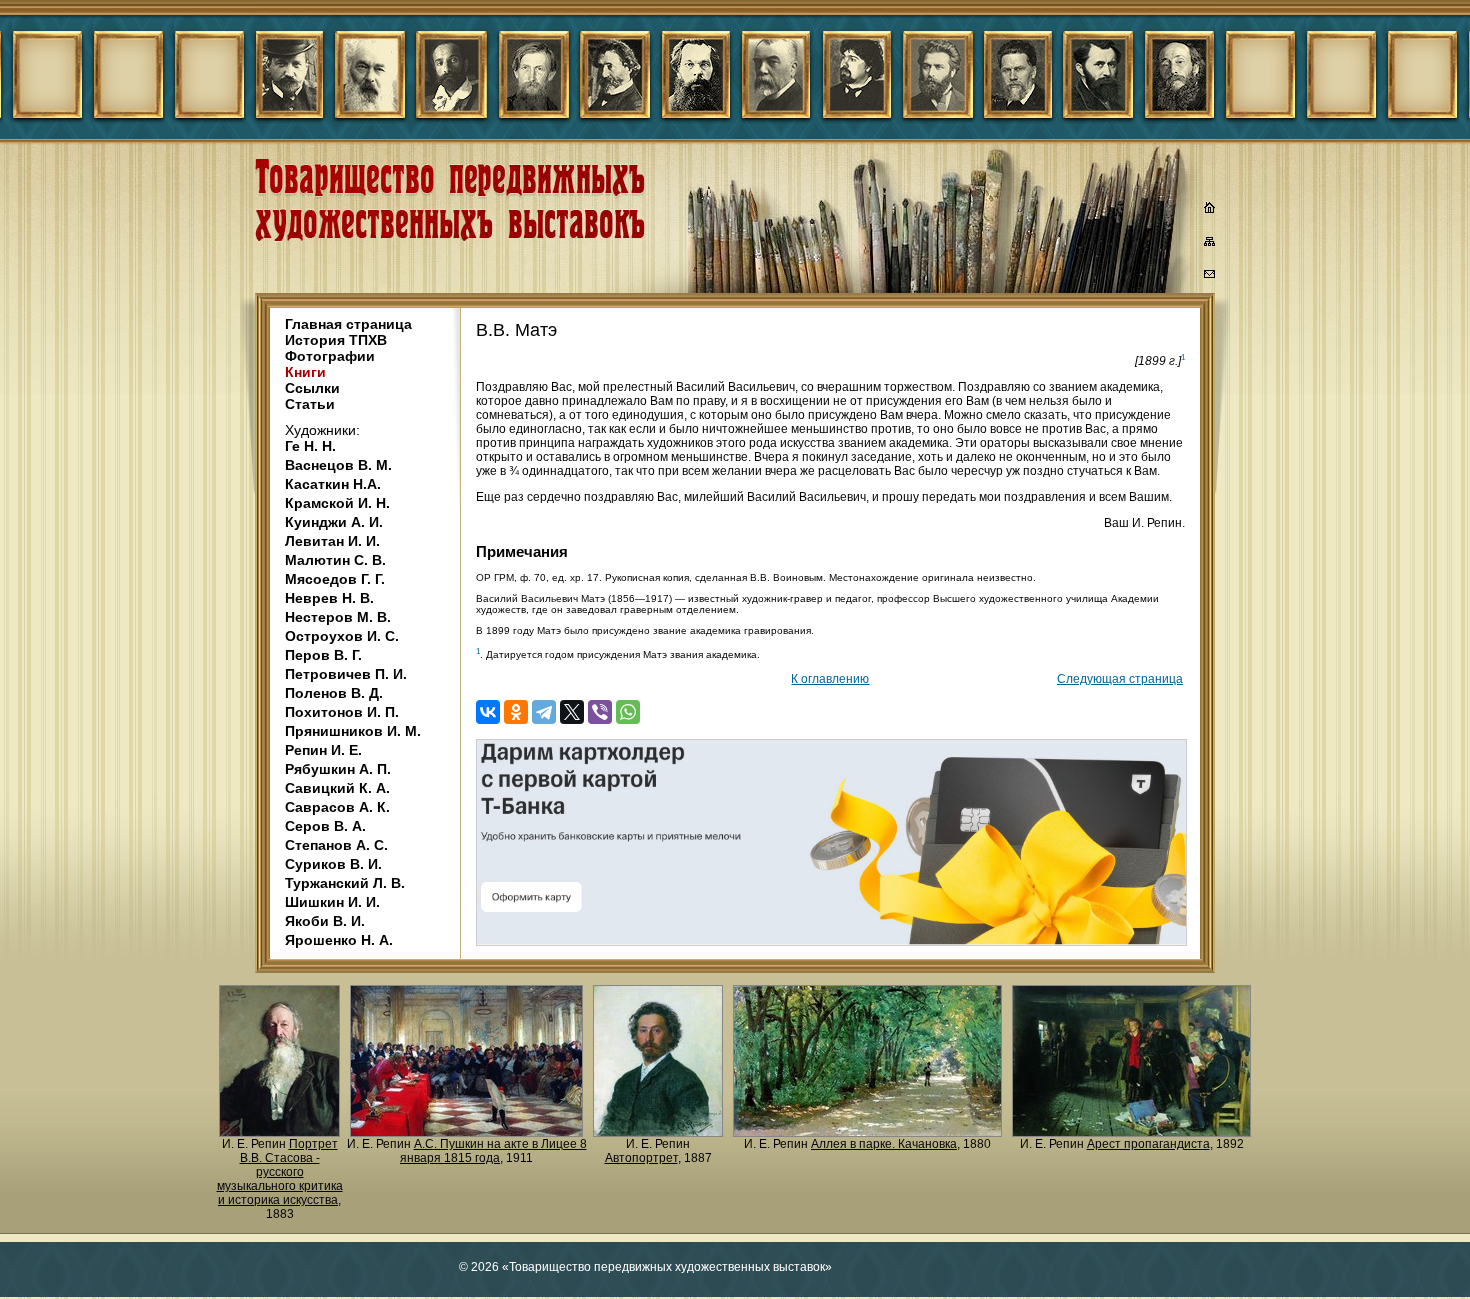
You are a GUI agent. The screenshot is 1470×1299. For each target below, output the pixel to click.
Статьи (310, 404)
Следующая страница (1120, 679)
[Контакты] (1210, 277)
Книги (305, 372)
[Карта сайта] (1210, 245)
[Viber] (600, 712)
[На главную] (1210, 210)
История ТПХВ (336, 340)
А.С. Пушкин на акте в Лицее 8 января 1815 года (493, 1151)
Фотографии (330, 356)
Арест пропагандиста (1148, 1144)
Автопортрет (641, 1158)
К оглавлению (830, 679)
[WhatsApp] (628, 712)
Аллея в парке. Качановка (884, 1144)
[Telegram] (544, 712)
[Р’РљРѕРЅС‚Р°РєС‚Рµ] (488, 712)
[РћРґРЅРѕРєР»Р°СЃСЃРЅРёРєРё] (516, 712)
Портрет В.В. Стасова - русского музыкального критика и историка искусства (280, 1172)
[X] (572, 712)
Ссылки (312, 388)
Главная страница (348, 324)
